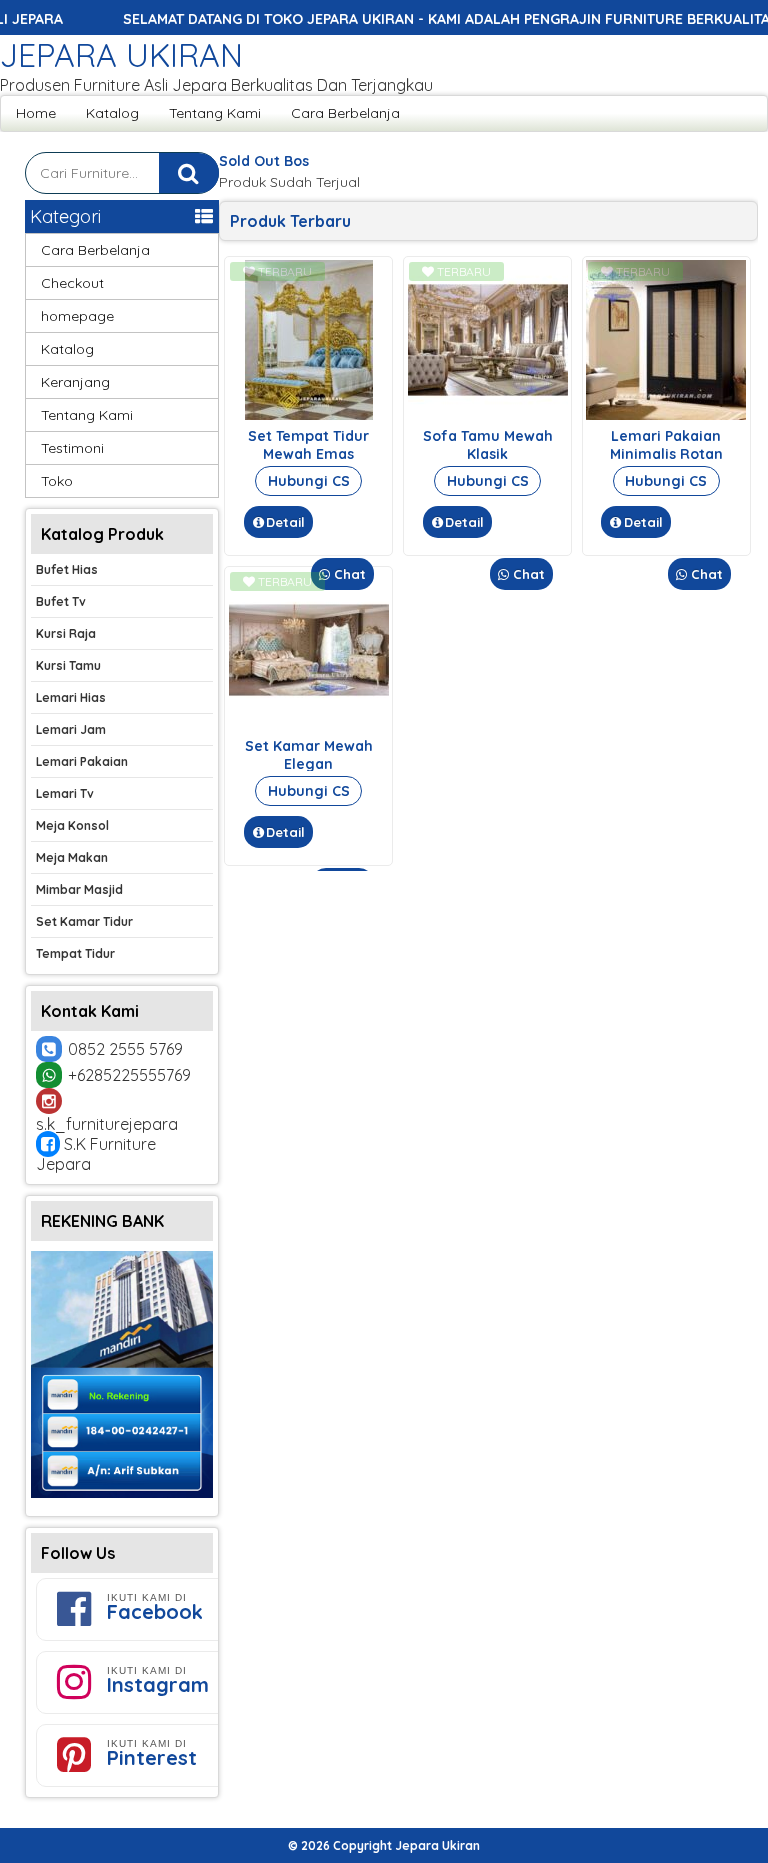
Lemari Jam (71, 729)
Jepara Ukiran (121, 55)
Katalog (112, 113)
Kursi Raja (66, 633)
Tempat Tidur (75, 953)
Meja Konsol (72, 825)
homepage (77, 316)
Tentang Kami (215, 113)
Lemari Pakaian (82, 761)
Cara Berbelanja (345, 113)
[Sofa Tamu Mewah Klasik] (488, 415)
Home (36, 113)
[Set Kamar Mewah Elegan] (309, 725)
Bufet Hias (67, 569)
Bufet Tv (61, 601)
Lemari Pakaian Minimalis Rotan (666, 445)
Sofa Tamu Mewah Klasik (488, 445)
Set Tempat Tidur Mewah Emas (308, 445)
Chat (348, 574)
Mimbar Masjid (79, 889)
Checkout (72, 283)
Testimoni (72, 448)
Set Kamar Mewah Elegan (309, 755)
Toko (57, 481)
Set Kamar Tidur (84, 921)
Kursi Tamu (68, 665)
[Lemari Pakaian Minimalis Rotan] (666, 415)
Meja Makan (72, 857)
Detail (285, 522)
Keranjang (75, 382)
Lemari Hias (71, 697)
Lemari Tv (65, 793)
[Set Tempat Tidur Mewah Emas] (309, 415)
